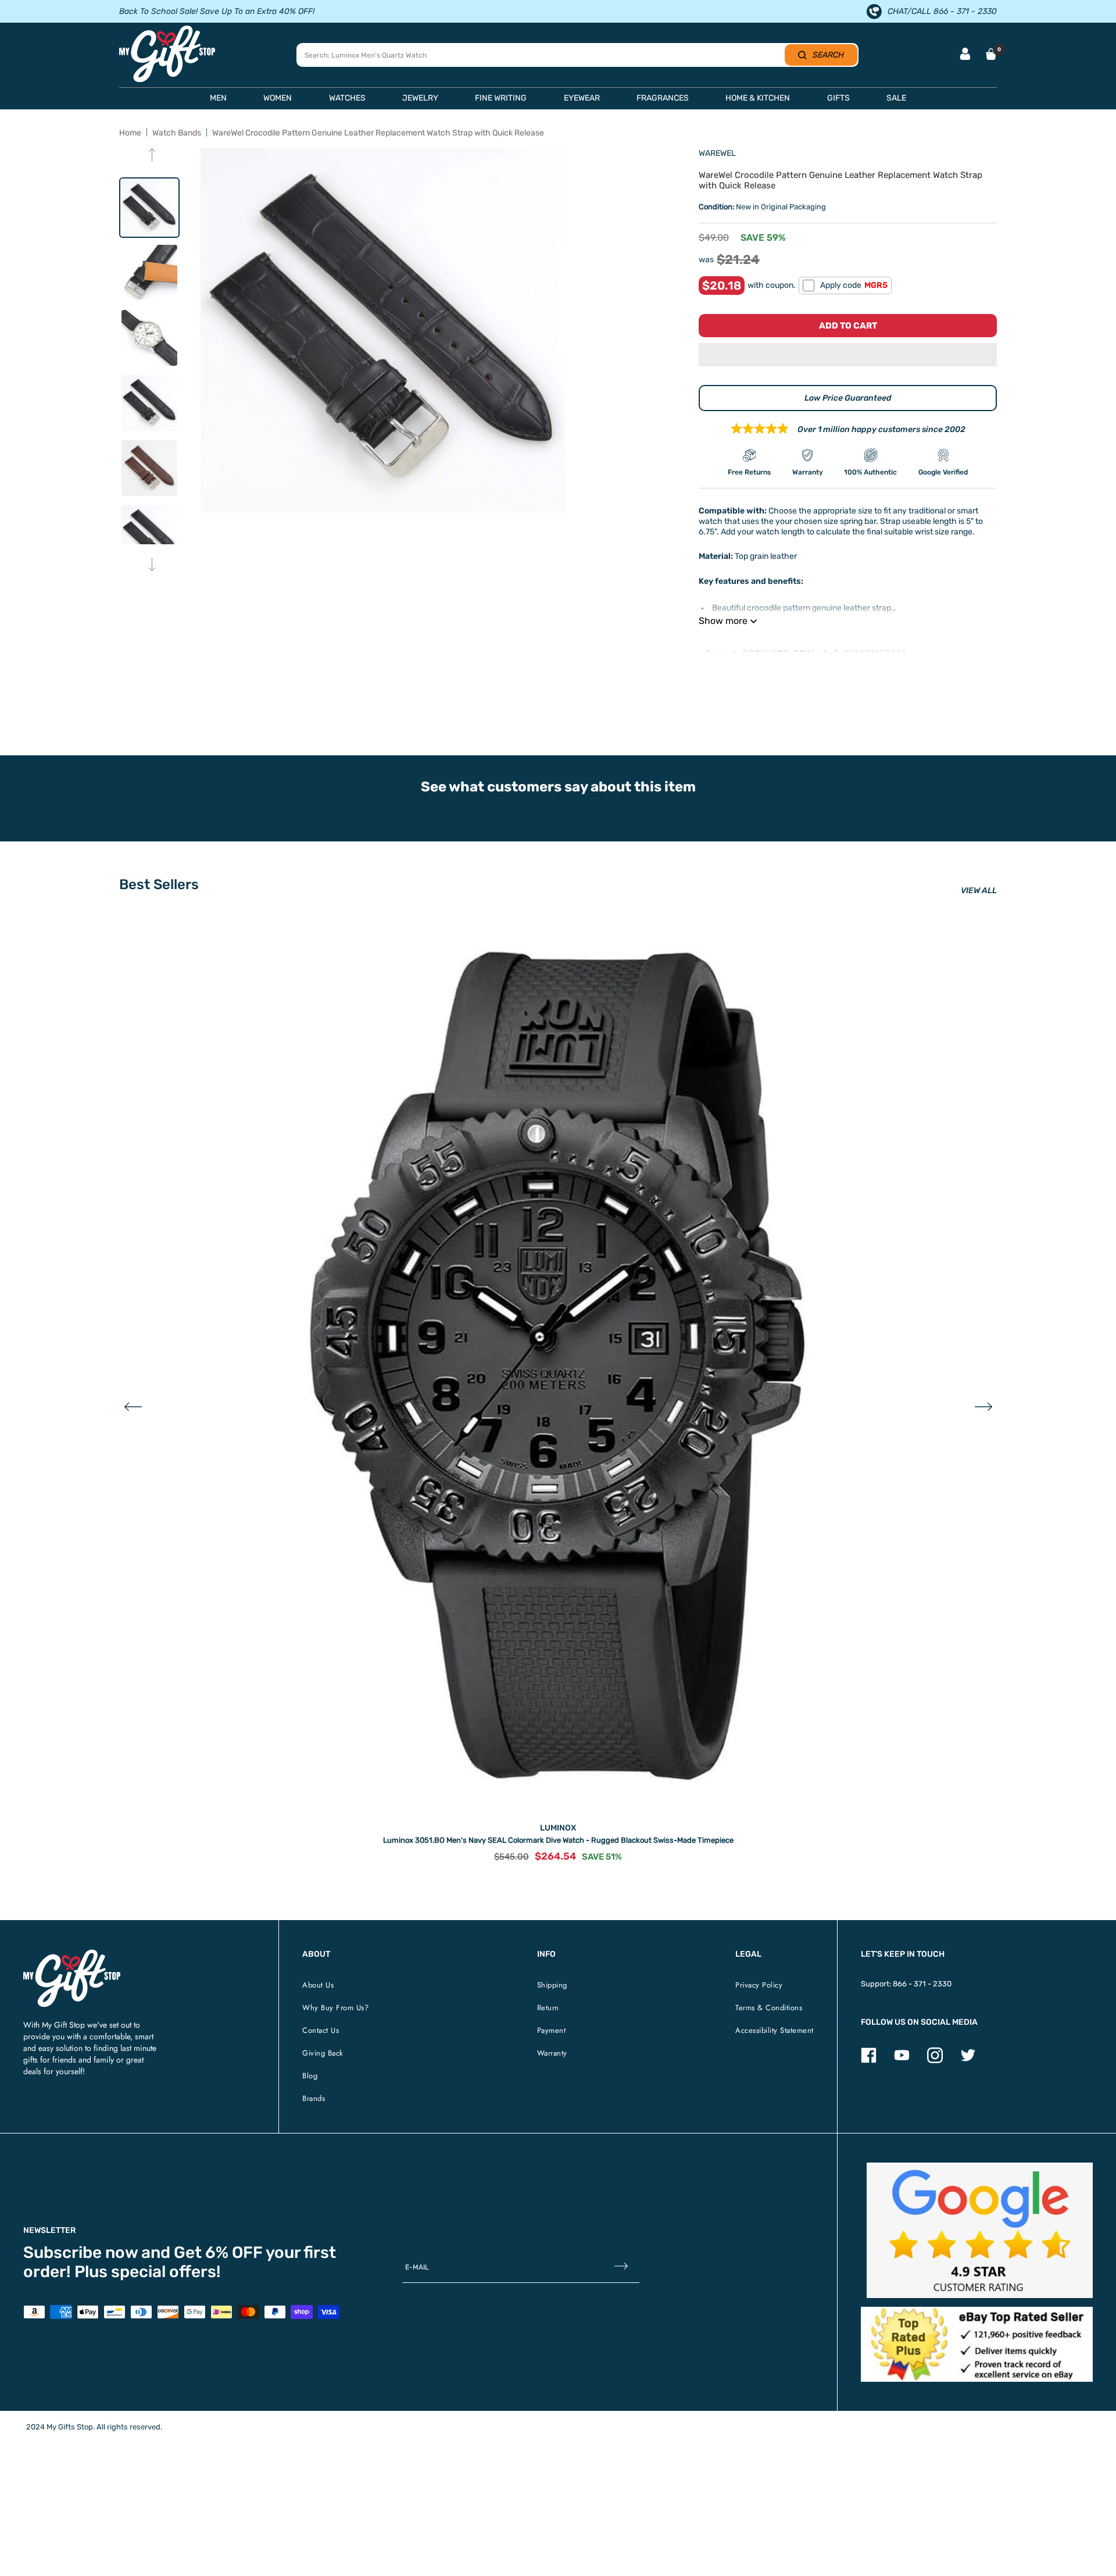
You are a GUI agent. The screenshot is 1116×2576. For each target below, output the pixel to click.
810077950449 (875, 654)
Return (548, 2008)
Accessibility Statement (775, 2030)
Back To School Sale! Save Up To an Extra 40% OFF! (217, 11)
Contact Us (321, 2030)
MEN (218, 98)
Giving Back (323, 2053)
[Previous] (152, 156)
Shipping (552, 1985)
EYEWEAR (582, 98)
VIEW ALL (979, 891)
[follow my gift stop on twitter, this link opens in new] (968, 2061)
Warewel (717, 153)
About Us (318, 1985)
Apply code (854, 285)
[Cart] (991, 54)
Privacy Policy (759, 1985)
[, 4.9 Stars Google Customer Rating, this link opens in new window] (980, 2230)
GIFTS (838, 98)
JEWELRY (420, 98)
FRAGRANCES (663, 98)
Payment (552, 2030)
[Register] (621, 2267)
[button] (848, 356)
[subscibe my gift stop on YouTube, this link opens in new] (902, 2061)
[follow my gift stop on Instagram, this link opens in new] (935, 2061)
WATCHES (347, 98)
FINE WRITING (501, 98)
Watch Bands (177, 133)
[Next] (152, 565)
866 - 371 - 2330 (922, 1984)
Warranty (552, 2053)
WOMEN (278, 98)
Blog (310, 2076)
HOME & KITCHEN (758, 98)
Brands (314, 2098)
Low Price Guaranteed (848, 398)
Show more (723, 621)
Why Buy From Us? (335, 2008)
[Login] (965, 55)
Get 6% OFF (218, 2252)
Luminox (558, 1828)
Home (130, 133)
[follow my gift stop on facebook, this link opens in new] (869, 2061)
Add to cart (848, 326)
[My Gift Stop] (72, 1954)
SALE (896, 98)
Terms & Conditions (769, 2008)
